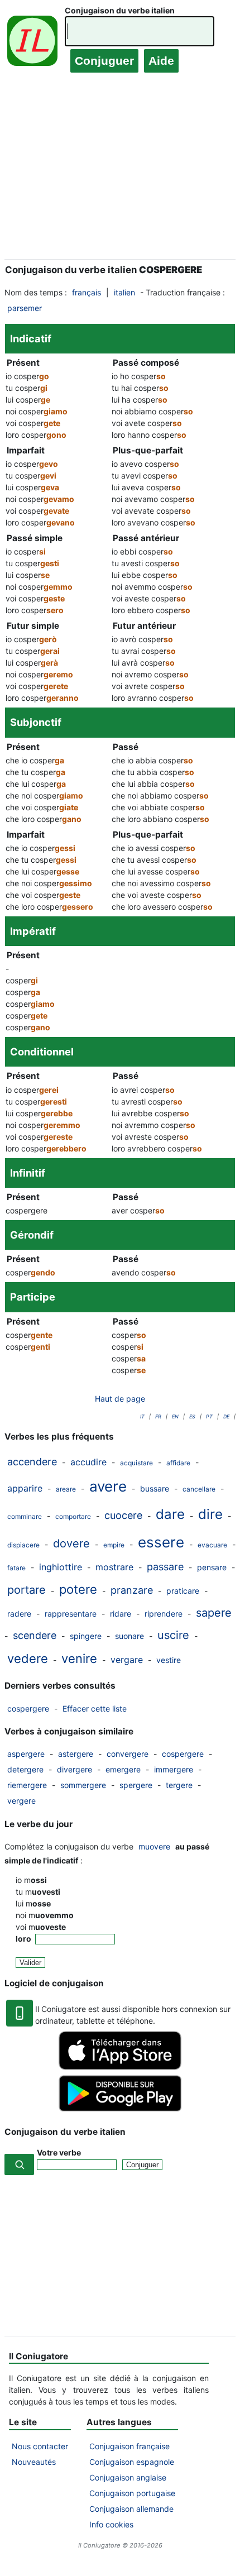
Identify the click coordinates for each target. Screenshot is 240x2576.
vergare (127, 1660)
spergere (136, 1785)
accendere (32, 1462)
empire (114, 1545)
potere (78, 1589)
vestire (169, 1660)
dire (210, 1514)
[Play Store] (120, 2108)
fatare (16, 1568)
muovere (154, 1846)
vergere (21, 1801)
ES (192, 1416)
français (87, 292)
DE (226, 1416)
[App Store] (120, 2067)
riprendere (164, 1614)
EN (175, 1416)
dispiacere (23, 1545)
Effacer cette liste (95, 1708)
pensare (212, 1567)
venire (79, 1659)
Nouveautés (34, 2462)
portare (27, 1590)
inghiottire (61, 1567)
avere (108, 1486)
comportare (73, 1516)
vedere (28, 1659)
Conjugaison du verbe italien (120, 10)
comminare (25, 1516)
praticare (183, 1591)
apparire (25, 1488)
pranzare (132, 1590)
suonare (129, 1636)
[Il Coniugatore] (32, 43)
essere (161, 1542)
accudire (88, 1462)
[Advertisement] (120, 177)
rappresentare (71, 1614)
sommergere (83, 1785)
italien (124, 292)
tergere (179, 1785)
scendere (35, 1635)
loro (24, 1939)
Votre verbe (59, 2152)
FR (158, 1416)
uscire (173, 1635)
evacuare (212, 1545)
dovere (71, 1543)
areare (66, 1489)
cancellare (199, 1489)
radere (19, 1614)
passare (165, 1567)
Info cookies (111, 2524)
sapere (214, 1613)
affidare (178, 1463)
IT (142, 1416)
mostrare (114, 1567)
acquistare (136, 1463)
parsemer (25, 308)
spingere (86, 1636)
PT (209, 1416)
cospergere (28, 1708)
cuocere (123, 1515)
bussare (155, 1488)
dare (170, 1514)
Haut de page (120, 1399)
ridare (121, 1614)
